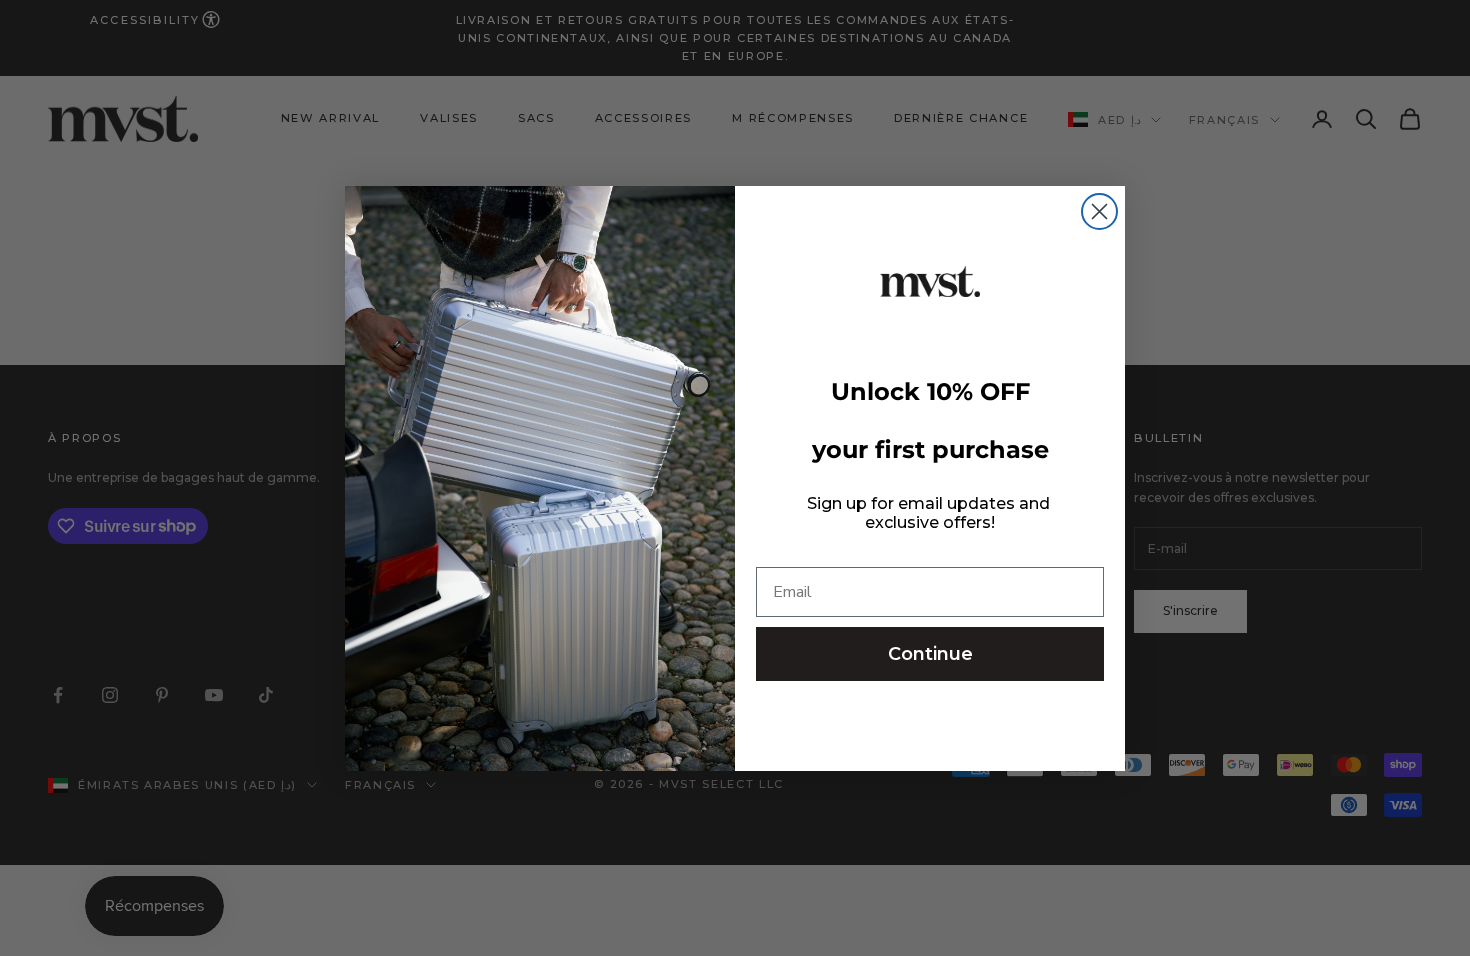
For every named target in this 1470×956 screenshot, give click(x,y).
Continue (930, 654)
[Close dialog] (1099, 211)
